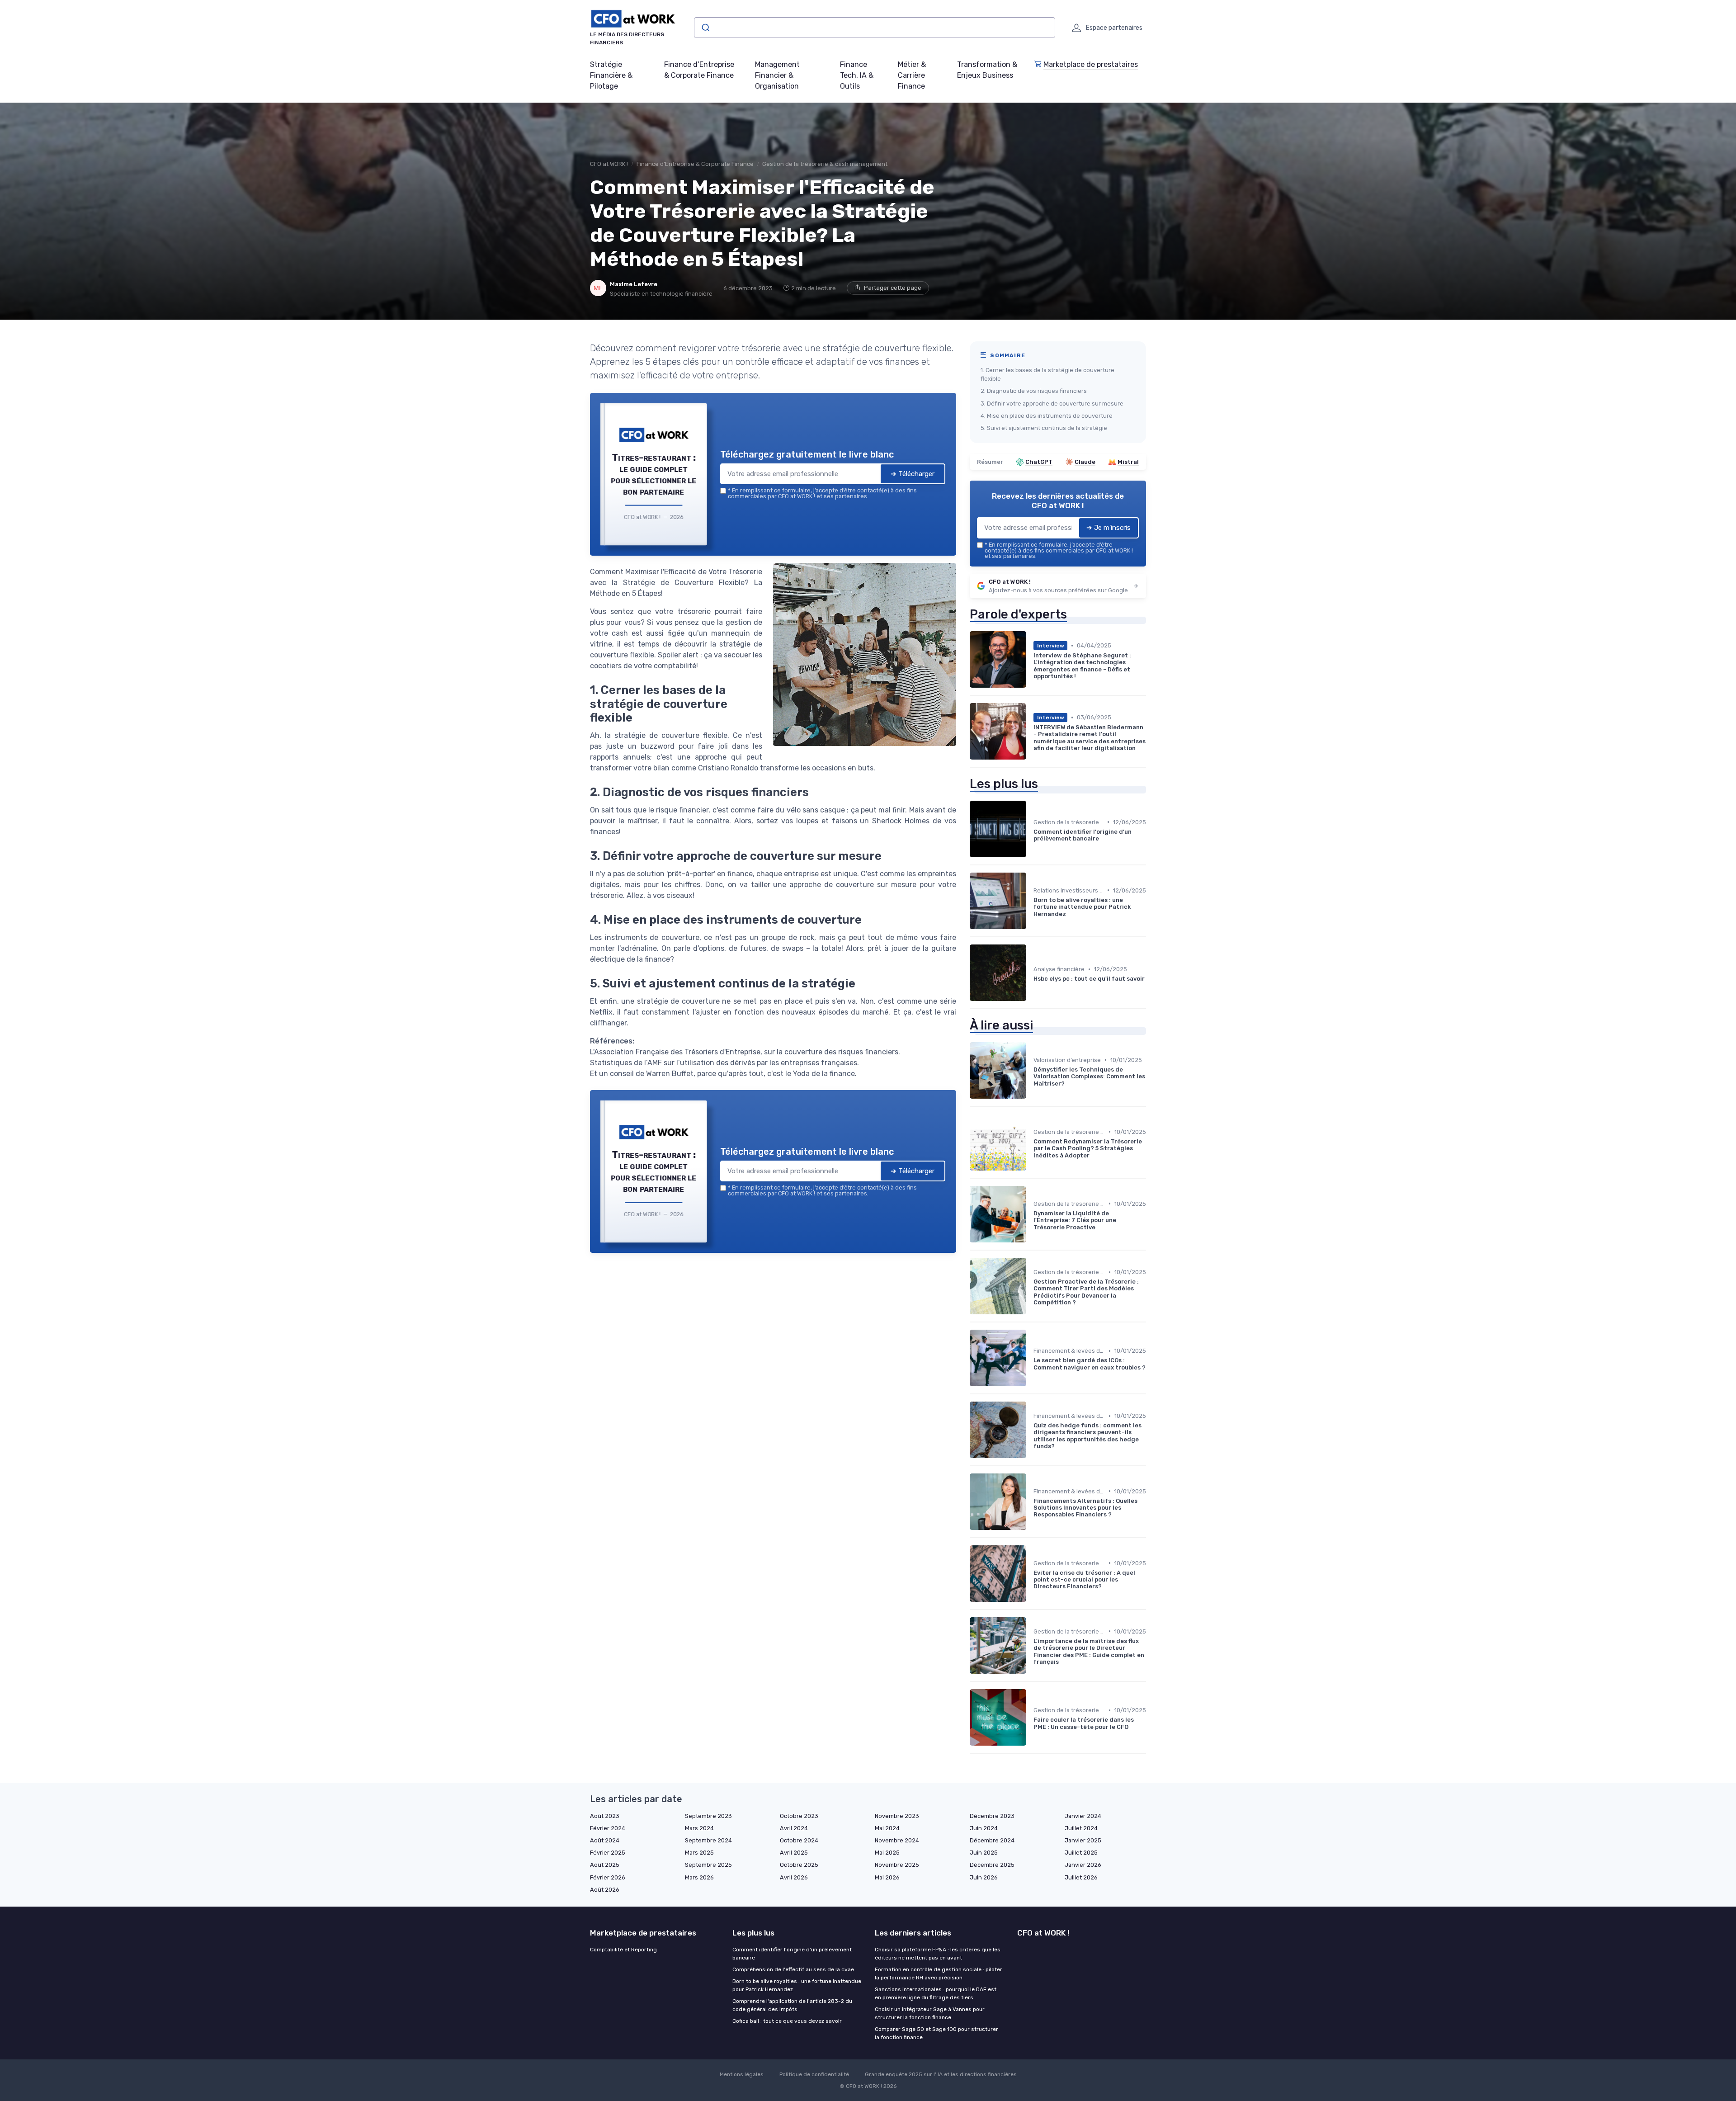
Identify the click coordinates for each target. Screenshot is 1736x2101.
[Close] (1032, 983)
